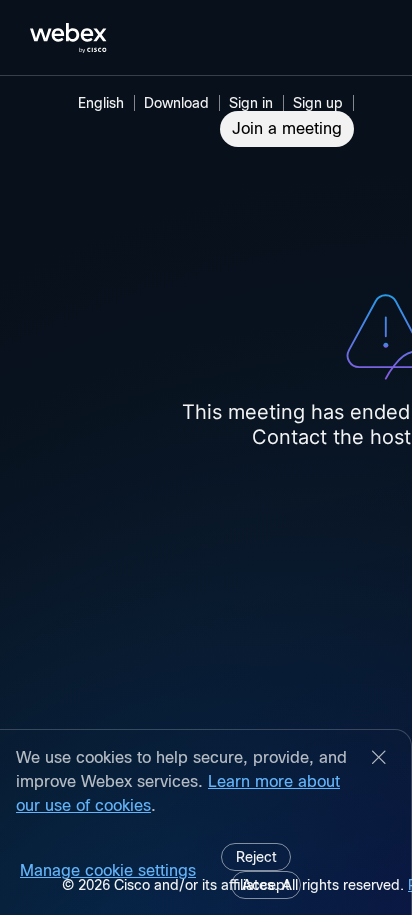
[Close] (379, 759)
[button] (254, 103)
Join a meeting (287, 128)
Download (176, 103)
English (101, 103)
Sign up (318, 103)
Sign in (251, 103)
